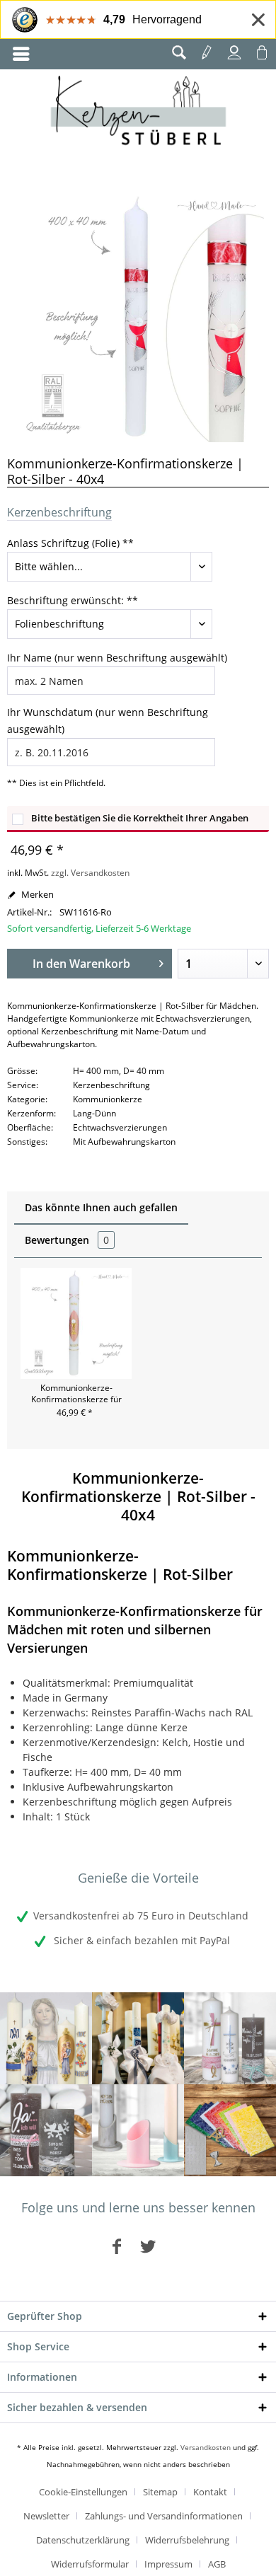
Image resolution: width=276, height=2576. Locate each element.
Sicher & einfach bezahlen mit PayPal (140, 1940)
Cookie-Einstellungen (83, 2492)
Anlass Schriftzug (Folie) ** (70, 543)
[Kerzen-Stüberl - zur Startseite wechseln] (138, 112)
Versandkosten (206, 2447)
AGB (217, 2564)
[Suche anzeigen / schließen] (179, 52)
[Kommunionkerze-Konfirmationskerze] (138, 2038)
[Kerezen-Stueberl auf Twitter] (148, 2246)
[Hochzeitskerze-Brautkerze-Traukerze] (46, 2130)
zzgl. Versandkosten (90, 873)
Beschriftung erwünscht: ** (73, 600)
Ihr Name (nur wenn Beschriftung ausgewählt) (117, 658)
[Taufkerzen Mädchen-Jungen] (230, 2038)
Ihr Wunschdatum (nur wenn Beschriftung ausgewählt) (108, 721)
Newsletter (46, 2516)
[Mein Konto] (234, 52)
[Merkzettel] (207, 52)
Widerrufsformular (90, 2564)
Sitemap (160, 2492)
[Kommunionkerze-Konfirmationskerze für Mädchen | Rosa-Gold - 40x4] (76, 1323)
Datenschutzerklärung (83, 2540)
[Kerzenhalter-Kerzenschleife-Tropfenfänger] (138, 2130)
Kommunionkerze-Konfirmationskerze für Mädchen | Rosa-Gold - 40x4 (76, 1394)
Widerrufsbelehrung (187, 2540)
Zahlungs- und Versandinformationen (164, 2516)
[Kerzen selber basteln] (230, 2130)
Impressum (168, 2564)
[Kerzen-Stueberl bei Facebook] (117, 2246)
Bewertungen (67, 1240)
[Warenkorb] (262, 52)
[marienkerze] (46, 2038)
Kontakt (210, 2492)
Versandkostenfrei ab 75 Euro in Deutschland (141, 1916)
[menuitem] (21, 54)
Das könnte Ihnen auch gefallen (101, 1207)
